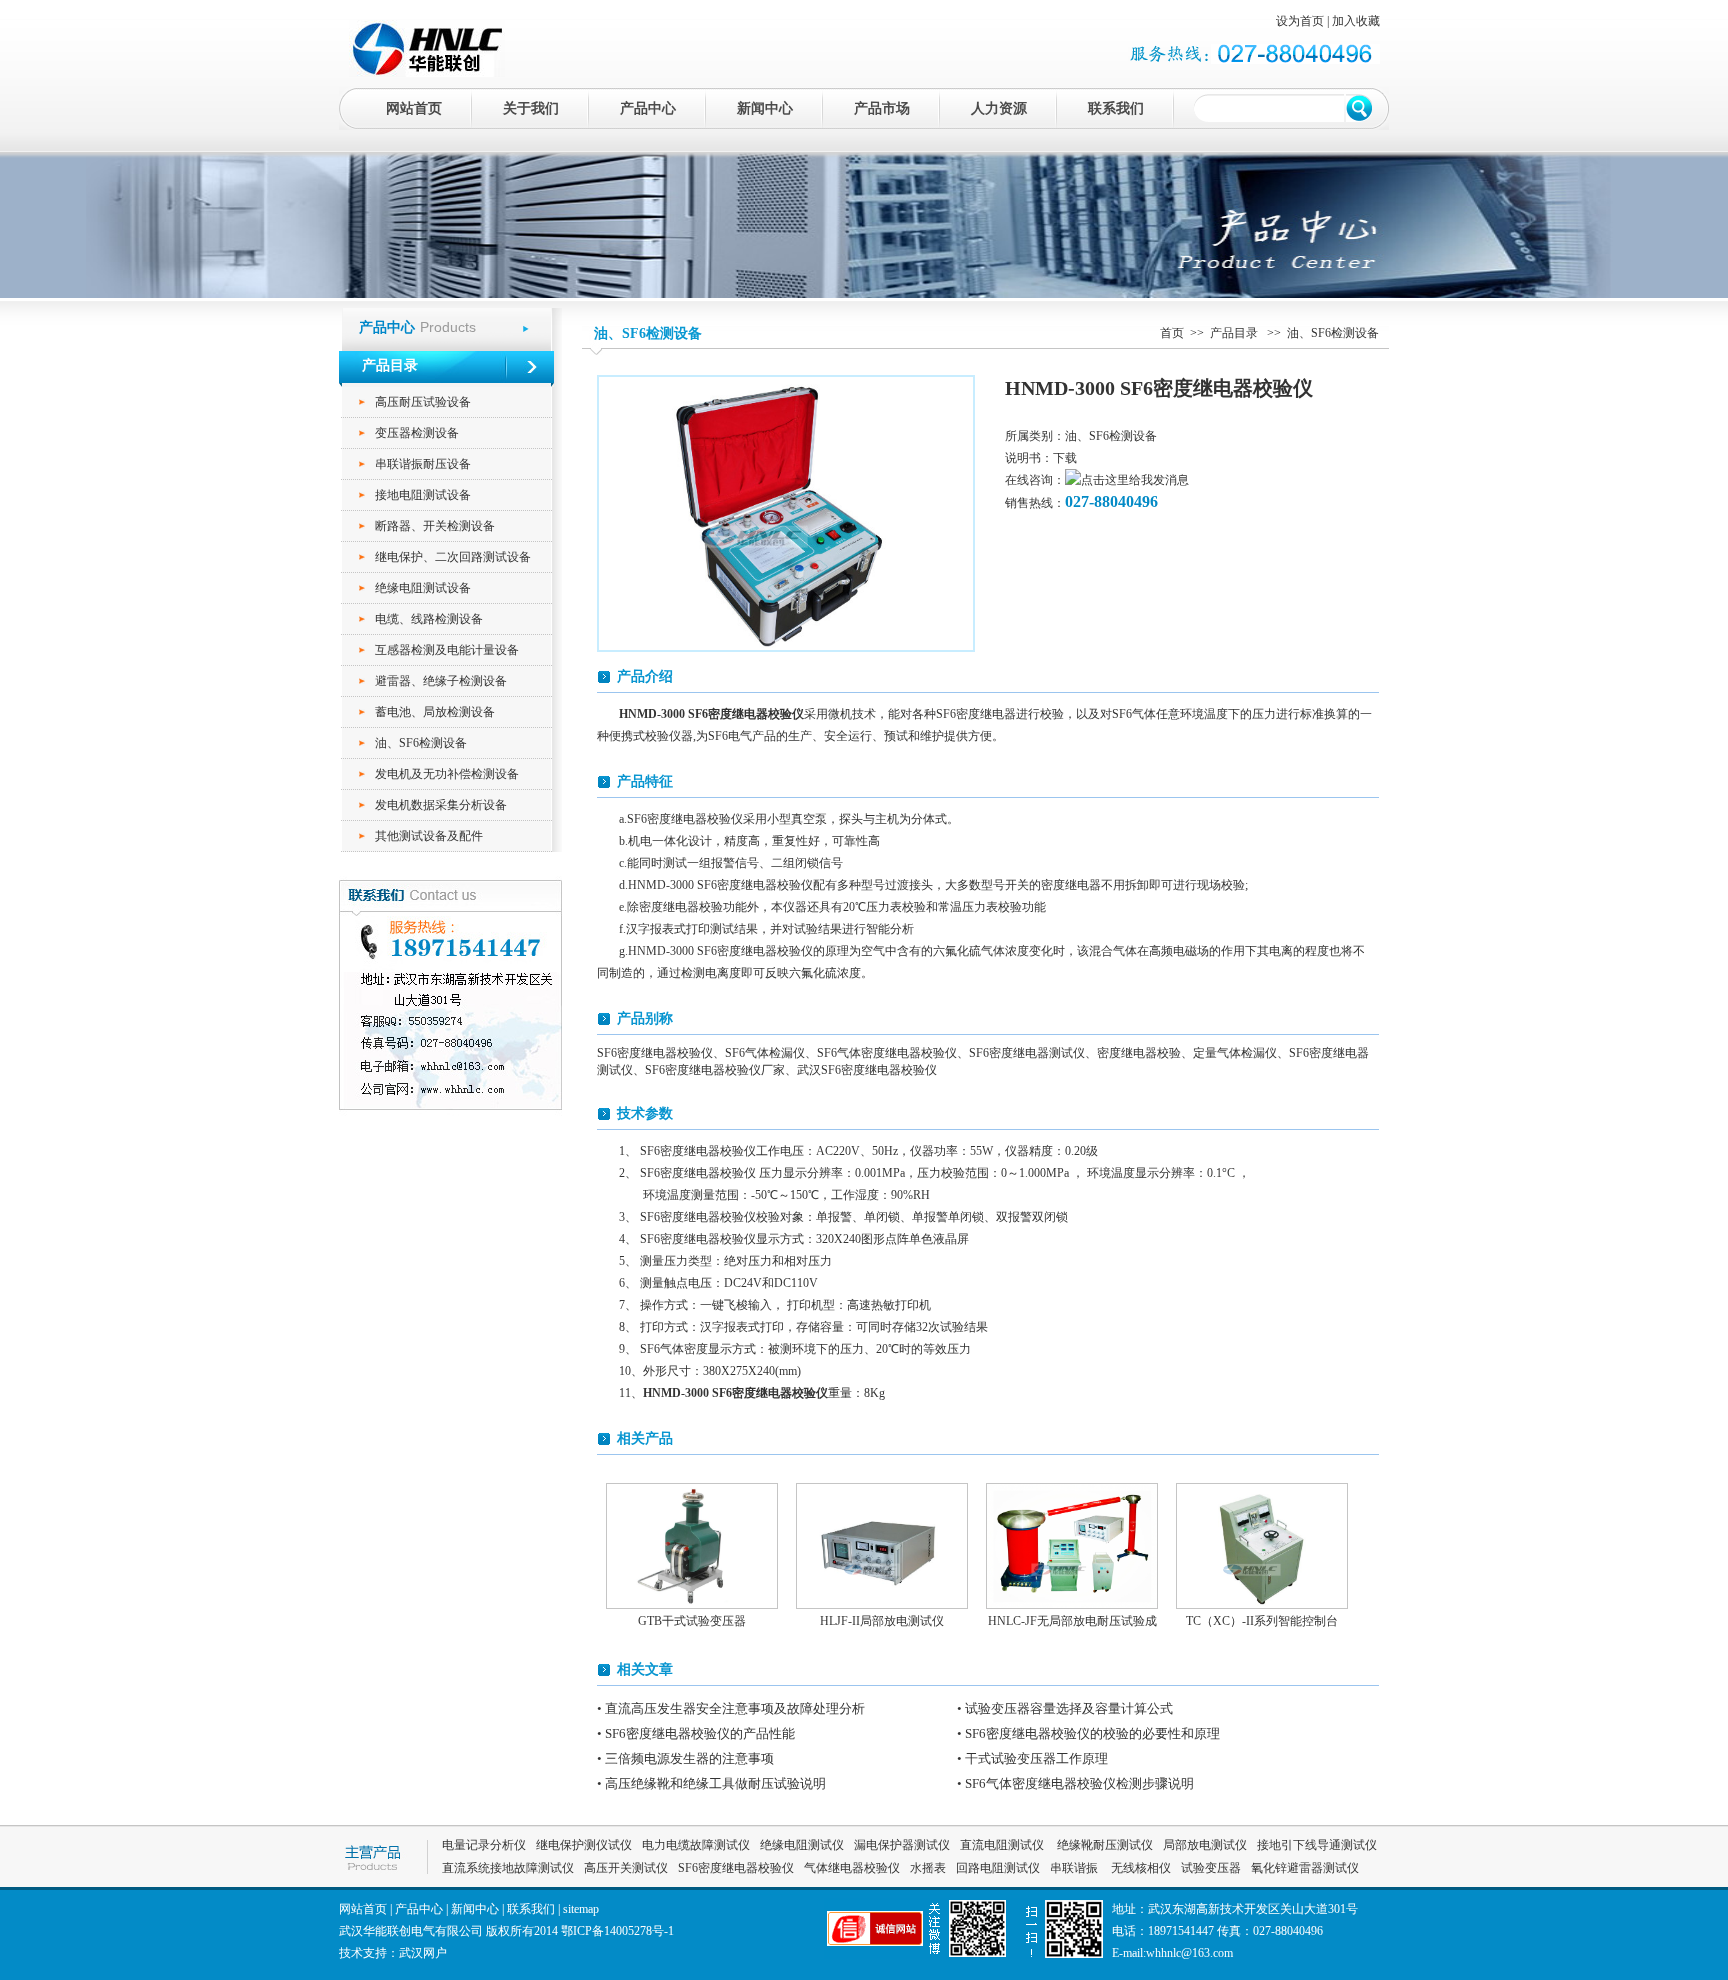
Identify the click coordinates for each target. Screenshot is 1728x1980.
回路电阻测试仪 (998, 1868)
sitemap (581, 1909)
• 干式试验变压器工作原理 (1032, 1758)
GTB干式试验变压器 (692, 1621)
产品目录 (1235, 333)
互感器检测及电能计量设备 (447, 650)
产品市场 (882, 108)
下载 (1065, 458)
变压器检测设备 (417, 433)
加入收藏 (1356, 21)
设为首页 (1300, 21)
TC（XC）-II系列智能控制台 (1262, 1621)
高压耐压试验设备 (423, 402)
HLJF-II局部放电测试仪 (882, 1621)
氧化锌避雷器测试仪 (1305, 1868)
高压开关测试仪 (626, 1868)
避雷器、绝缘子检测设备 (441, 681)
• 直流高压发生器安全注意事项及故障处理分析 (731, 1708)
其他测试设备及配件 (429, 836)
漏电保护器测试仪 (902, 1845)
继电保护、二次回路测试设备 (453, 557)
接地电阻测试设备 (423, 495)
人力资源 (999, 108)
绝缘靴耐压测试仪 (1103, 1845)
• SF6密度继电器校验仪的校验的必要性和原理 (1088, 1733)
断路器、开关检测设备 (435, 526)
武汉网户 (423, 1953)
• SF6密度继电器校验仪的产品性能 (696, 1733)
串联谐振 (1075, 1868)
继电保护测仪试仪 (584, 1845)
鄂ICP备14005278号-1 (617, 1931)
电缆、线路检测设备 (429, 619)
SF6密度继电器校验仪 (736, 1868)
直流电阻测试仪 (1002, 1845)
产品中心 (648, 108)
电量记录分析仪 (484, 1845)
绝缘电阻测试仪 (802, 1845)
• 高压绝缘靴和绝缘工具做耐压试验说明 (711, 1783)
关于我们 (531, 108)
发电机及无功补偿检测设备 (447, 774)
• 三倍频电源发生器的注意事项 (685, 1758)
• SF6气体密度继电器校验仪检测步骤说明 (1075, 1783)
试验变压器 (1211, 1868)
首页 (1172, 333)
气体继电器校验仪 (852, 1868)
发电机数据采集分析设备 (441, 805)
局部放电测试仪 (1205, 1845)
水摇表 (928, 1868)
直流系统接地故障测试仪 (508, 1868)
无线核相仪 (1141, 1868)
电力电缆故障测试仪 (696, 1845)
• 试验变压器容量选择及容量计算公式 (1065, 1708)
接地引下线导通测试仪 (1317, 1845)
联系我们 (1116, 108)
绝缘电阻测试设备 (423, 588)
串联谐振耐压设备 (423, 464)
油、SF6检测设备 (421, 743)
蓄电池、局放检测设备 (435, 712)
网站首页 (414, 108)
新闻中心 (765, 108)
